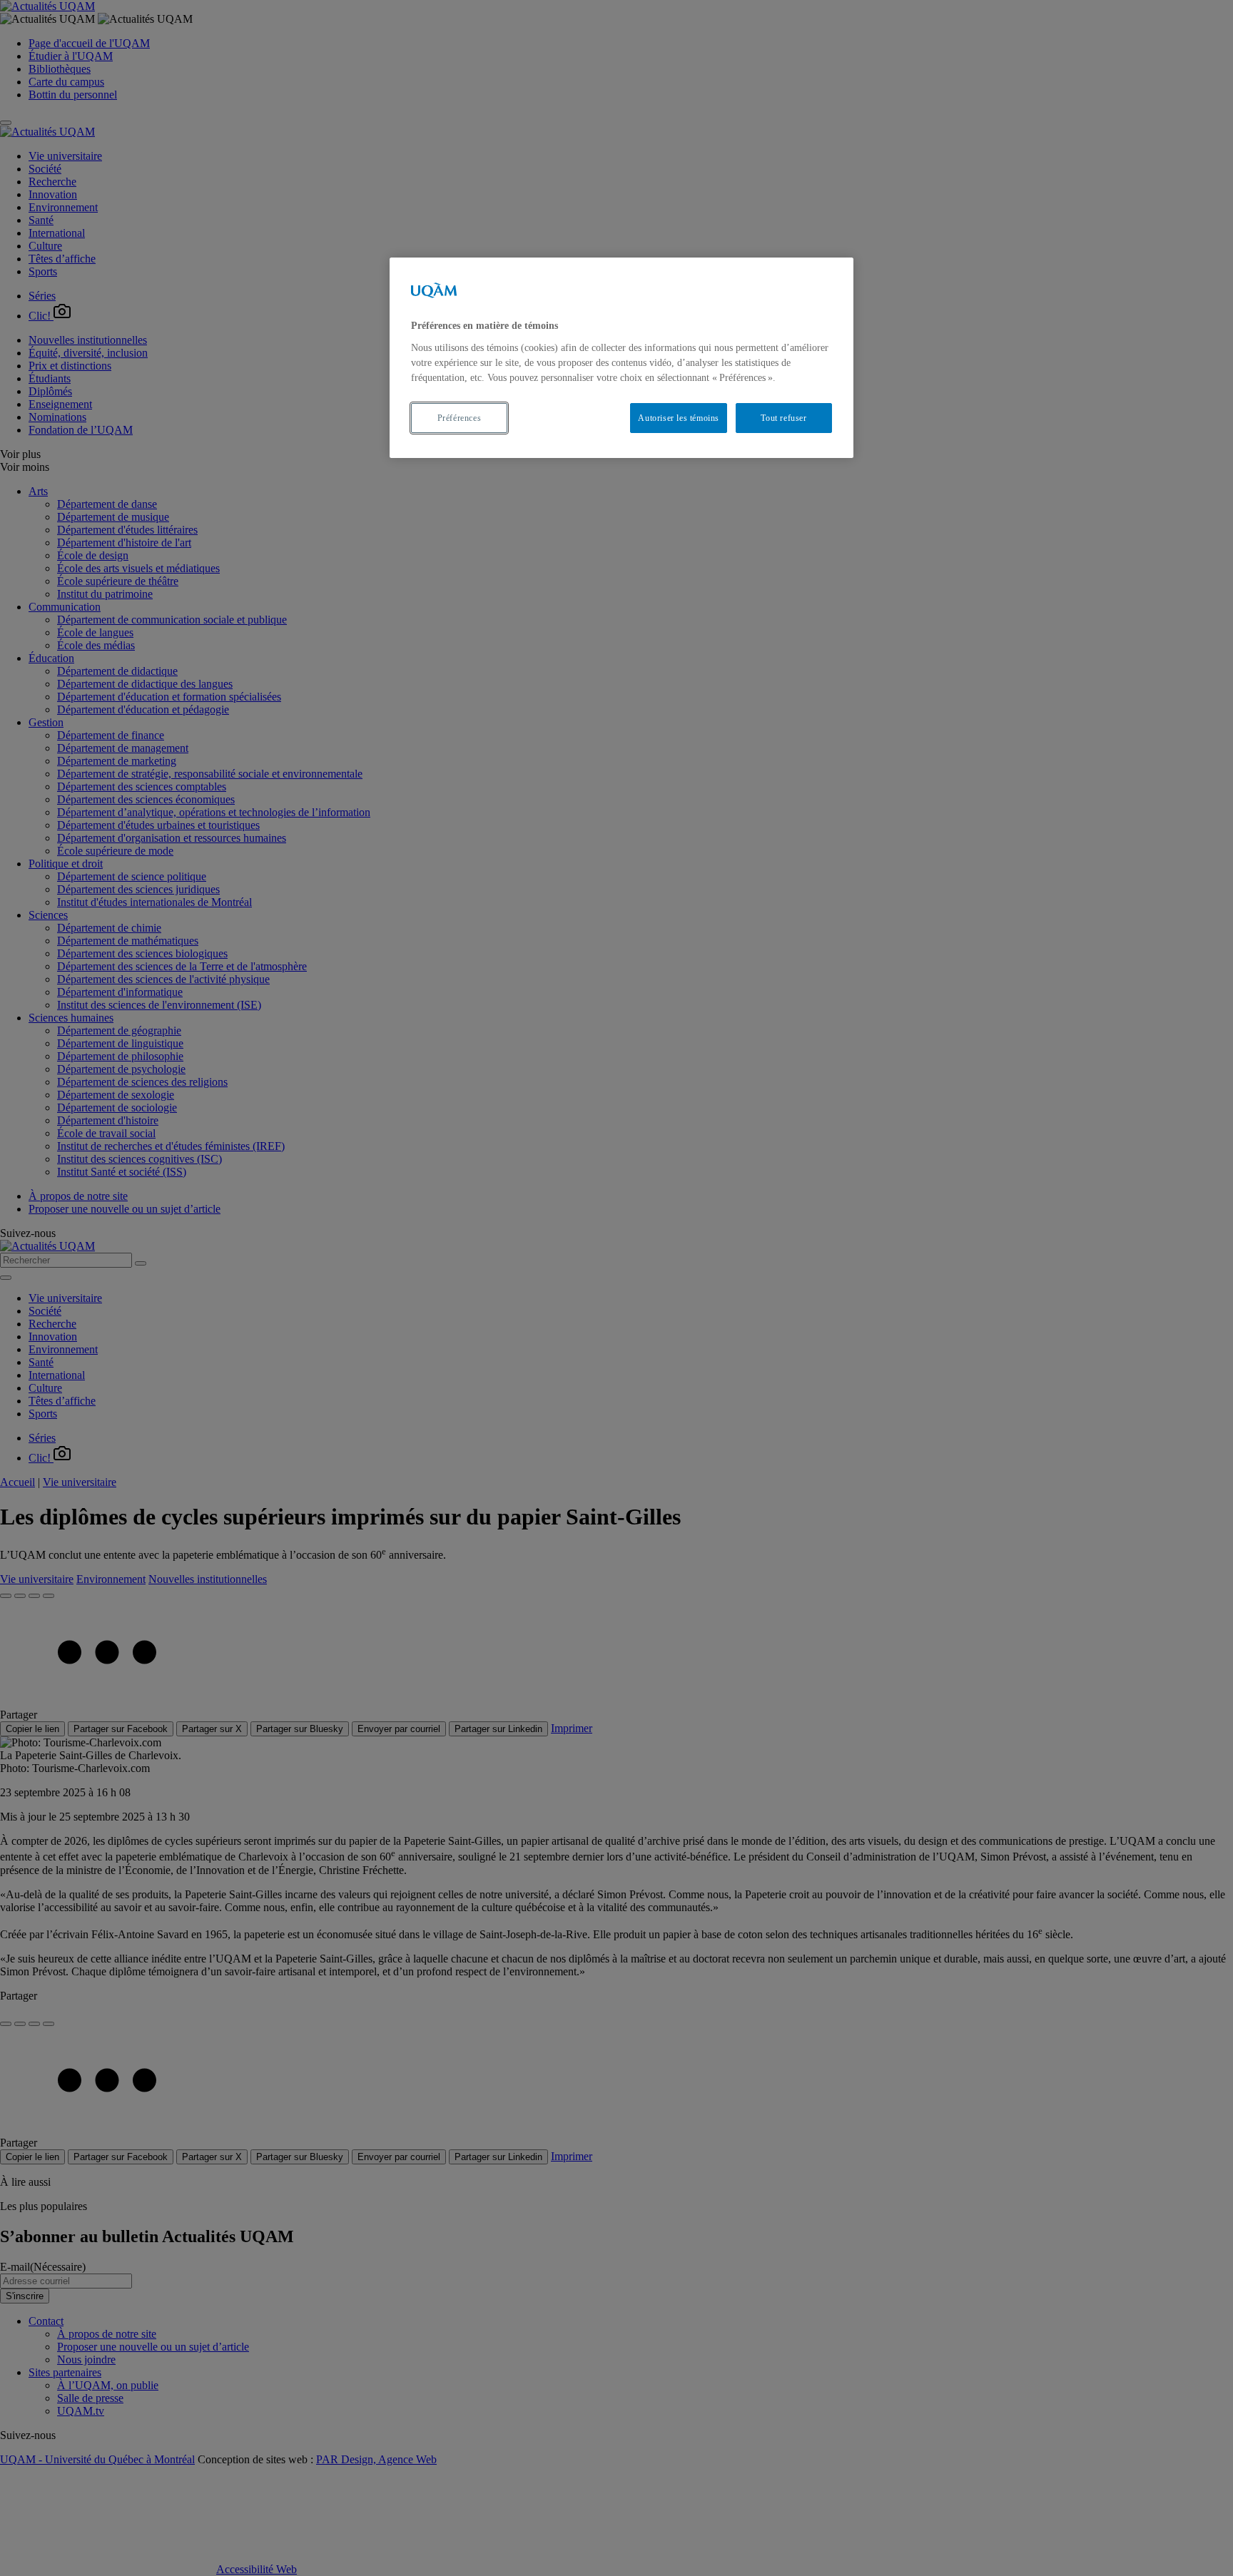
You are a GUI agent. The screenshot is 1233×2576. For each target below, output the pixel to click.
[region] (621, 358)
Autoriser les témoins (679, 418)
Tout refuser (783, 418)
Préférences (460, 418)
